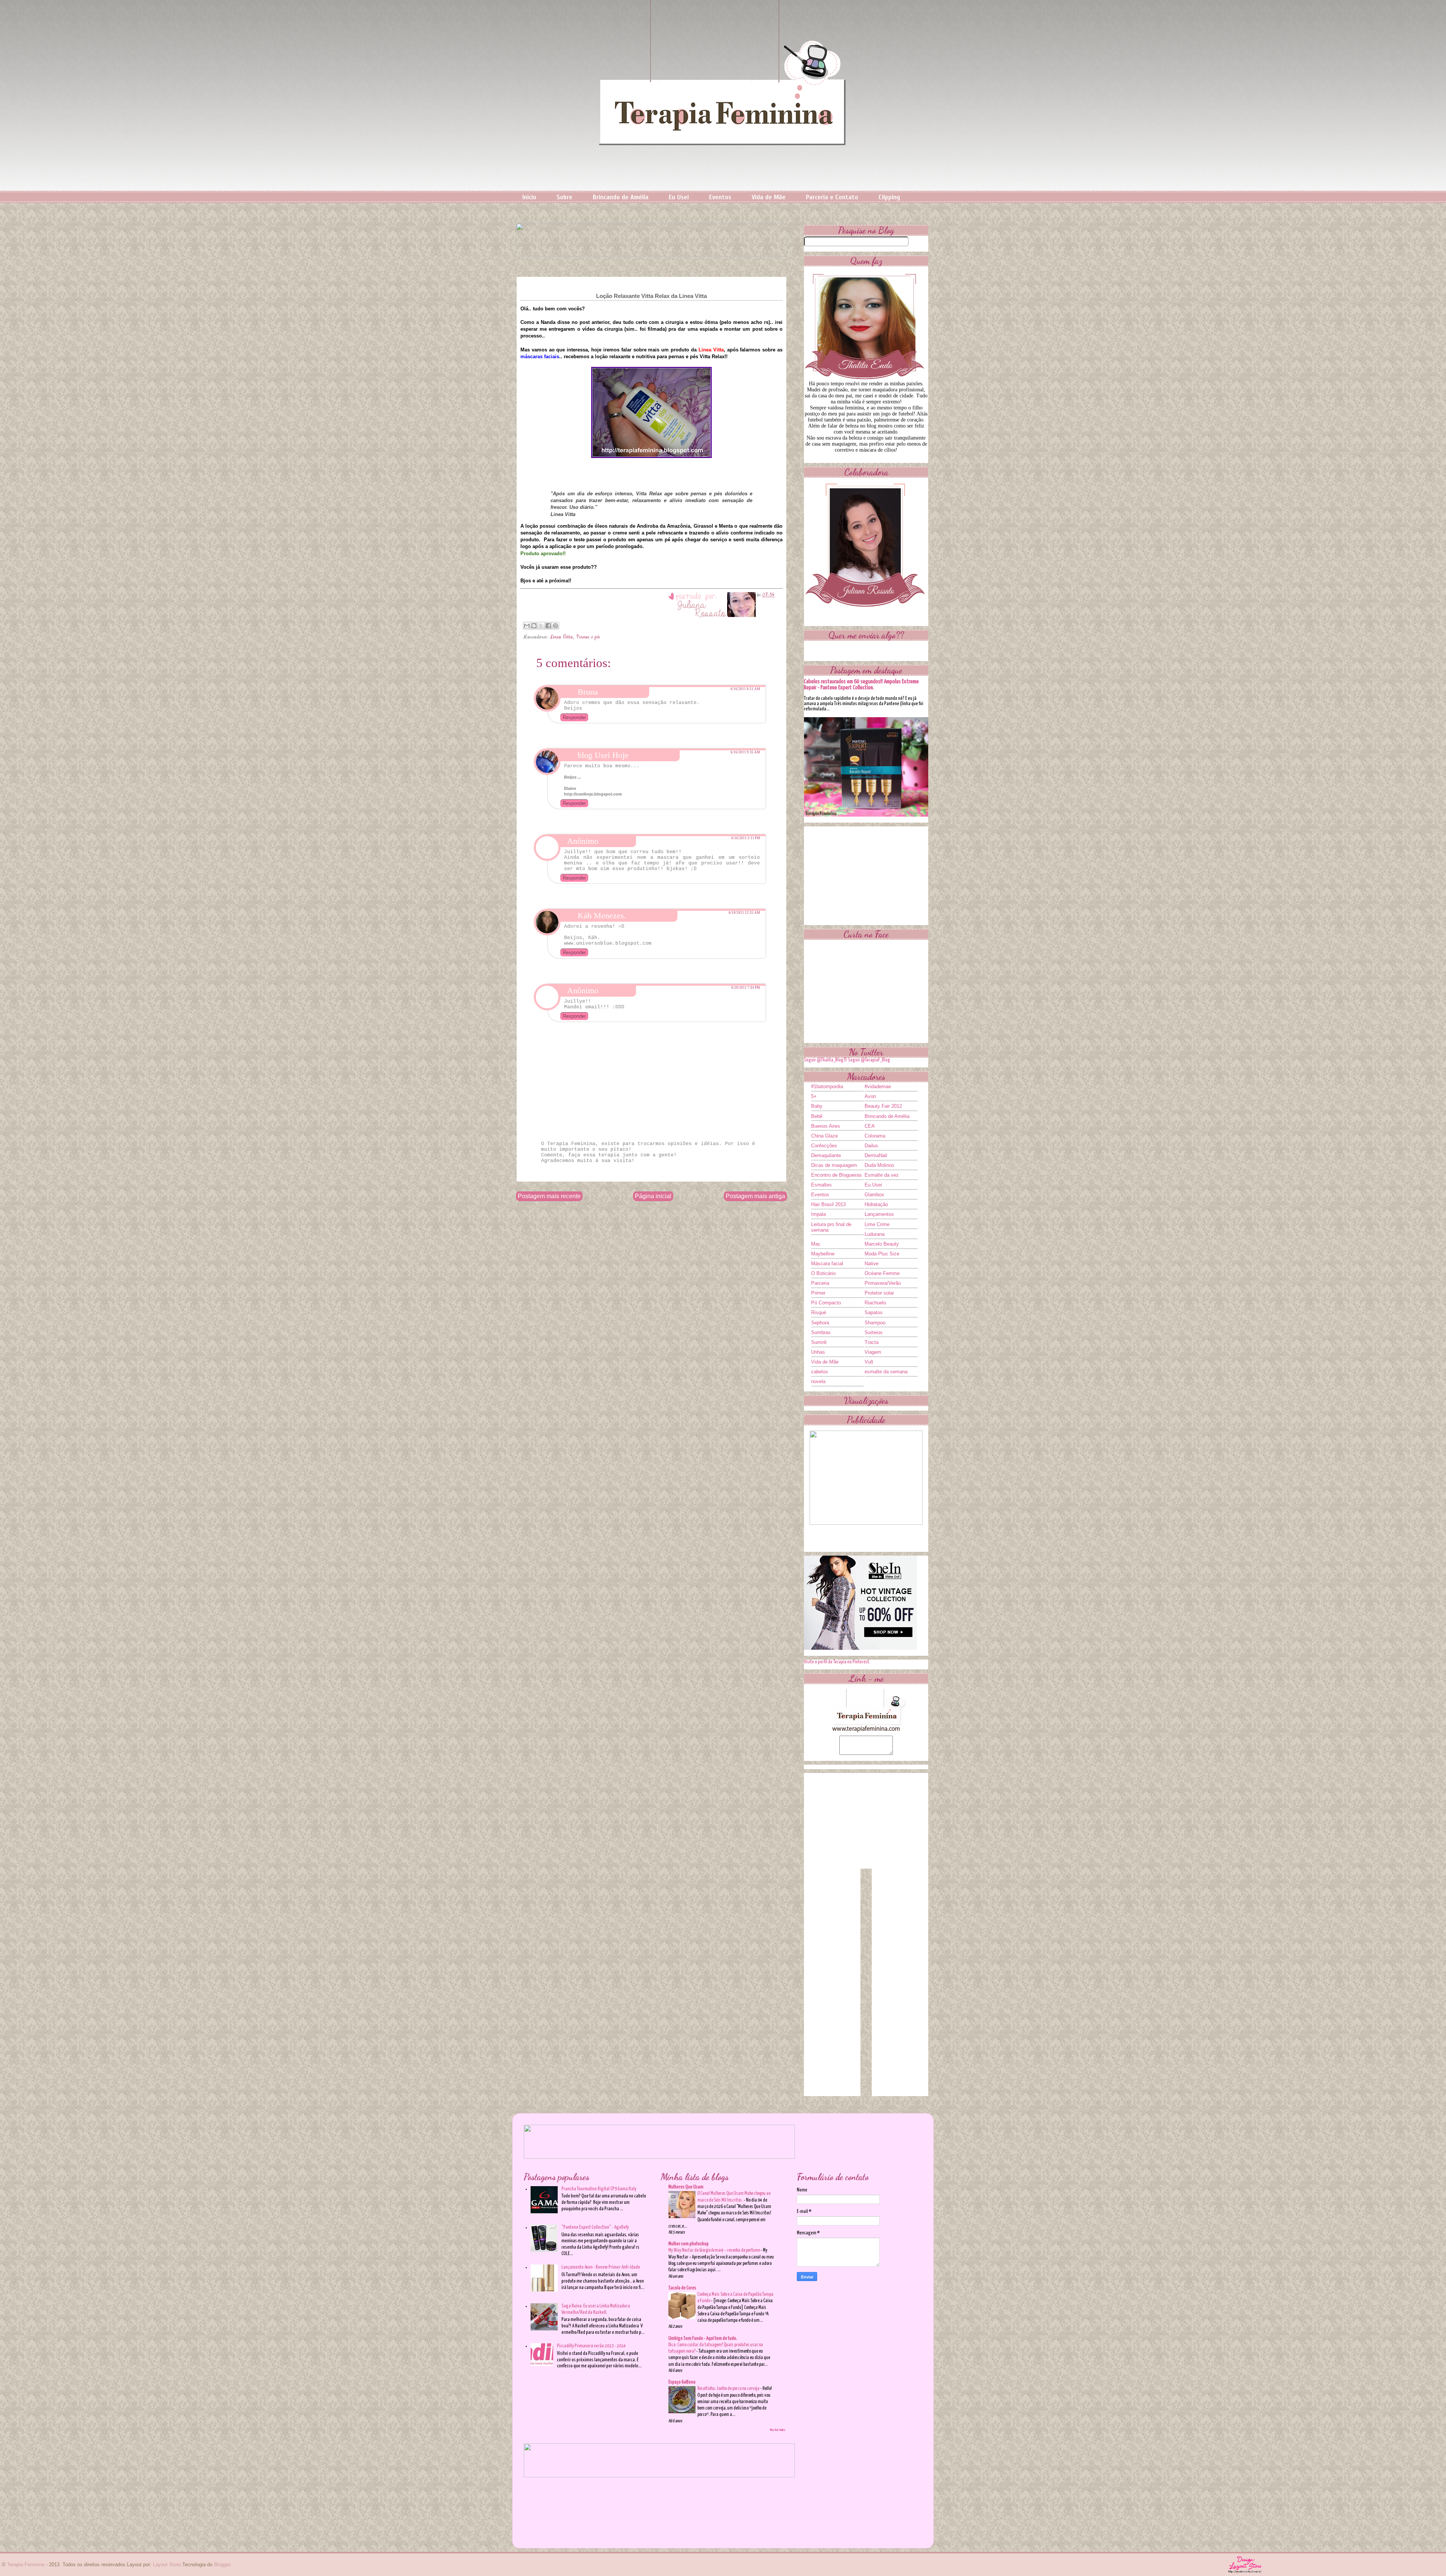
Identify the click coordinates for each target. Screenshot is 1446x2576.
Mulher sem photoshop (689, 2244)
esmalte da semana (886, 1372)
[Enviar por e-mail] (527, 626)
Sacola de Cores (682, 2288)
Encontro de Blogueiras (837, 1175)
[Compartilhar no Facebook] (548, 626)
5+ (814, 1096)
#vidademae (878, 1086)
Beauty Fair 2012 (883, 1106)
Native (872, 1264)
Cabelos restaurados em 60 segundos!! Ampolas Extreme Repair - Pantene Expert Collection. (861, 685)
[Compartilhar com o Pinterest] (555, 626)
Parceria (820, 1283)
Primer (818, 1293)
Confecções (824, 1146)
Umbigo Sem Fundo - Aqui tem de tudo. (703, 2339)
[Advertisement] (866, 873)
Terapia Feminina (26, 2565)
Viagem (873, 1352)
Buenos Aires (826, 1126)
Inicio (529, 197)
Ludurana (875, 1234)
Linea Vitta (562, 637)
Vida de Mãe (769, 197)
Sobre (564, 197)
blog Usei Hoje (603, 755)
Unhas (818, 1352)
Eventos (720, 197)
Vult (869, 1362)
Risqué (819, 1312)
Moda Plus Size (882, 1254)
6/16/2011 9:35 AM (745, 752)
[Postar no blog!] (534, 626)
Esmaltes (821, 1185)
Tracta (872, 1342)
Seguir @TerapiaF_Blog (869, 1060)
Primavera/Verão (883, 1283)
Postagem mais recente (549, 1196)
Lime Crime (877, 1224)
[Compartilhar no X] (541, 626)
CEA (870, 1126)
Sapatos (874, 1312)
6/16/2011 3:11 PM (746, 838)
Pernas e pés (588, 637)
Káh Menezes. (602, 915)
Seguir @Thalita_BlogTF (826, 1060)
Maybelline (823, 1254)
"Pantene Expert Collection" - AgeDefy (595, 2227)
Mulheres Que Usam (686, 2187)
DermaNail (876, 1155)
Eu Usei (679, 197)
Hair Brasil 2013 (828, 1204)
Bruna (588, 692)
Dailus (871, 1146)
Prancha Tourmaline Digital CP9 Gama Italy (599, 2189)
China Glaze (824, 1136)
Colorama (875, 1136)
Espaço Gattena (682, 2382)
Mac (816, 1244)
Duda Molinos (879, 1165)
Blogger (222, 2565)
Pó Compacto (826, 1303)
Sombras (821, 1332)
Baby (817, 1106)
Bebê (817, 1116)
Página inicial (653, 1196)
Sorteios (874, 1332)
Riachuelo (875, 1303)
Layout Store (167, 2565)
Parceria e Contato (832, 197)
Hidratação (876, 1204)
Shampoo (875, 1323)
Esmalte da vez (882, 1175)
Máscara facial (827, 1264)
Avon (870, 1096)
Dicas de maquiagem (834, 1165)
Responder (574, 717)
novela (818, 1381)
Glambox (874, 1195)
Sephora (820, 1323)
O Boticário (823, 1273)
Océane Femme (882, 1273)
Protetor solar (879, 1293)
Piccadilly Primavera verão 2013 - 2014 (591, 2346)
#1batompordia (827, 1086)
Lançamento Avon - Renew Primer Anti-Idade (601, 2267)
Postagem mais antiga (755, 1196)
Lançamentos (879, 1214)
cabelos (820, 1372)
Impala (818, 1214)
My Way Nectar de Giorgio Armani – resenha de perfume (715, 2250)
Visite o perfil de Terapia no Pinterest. (837, 1662)
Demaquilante (826, 1155)
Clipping (889, 197)
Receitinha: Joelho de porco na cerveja (729, 2389)
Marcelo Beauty (882, 1244)
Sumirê (819, 1342)
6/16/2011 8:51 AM (745, 689)
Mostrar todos (778, 2430)
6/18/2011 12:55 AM (744, 913)
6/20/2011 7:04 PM (746, 988)
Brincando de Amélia (621, 197)
